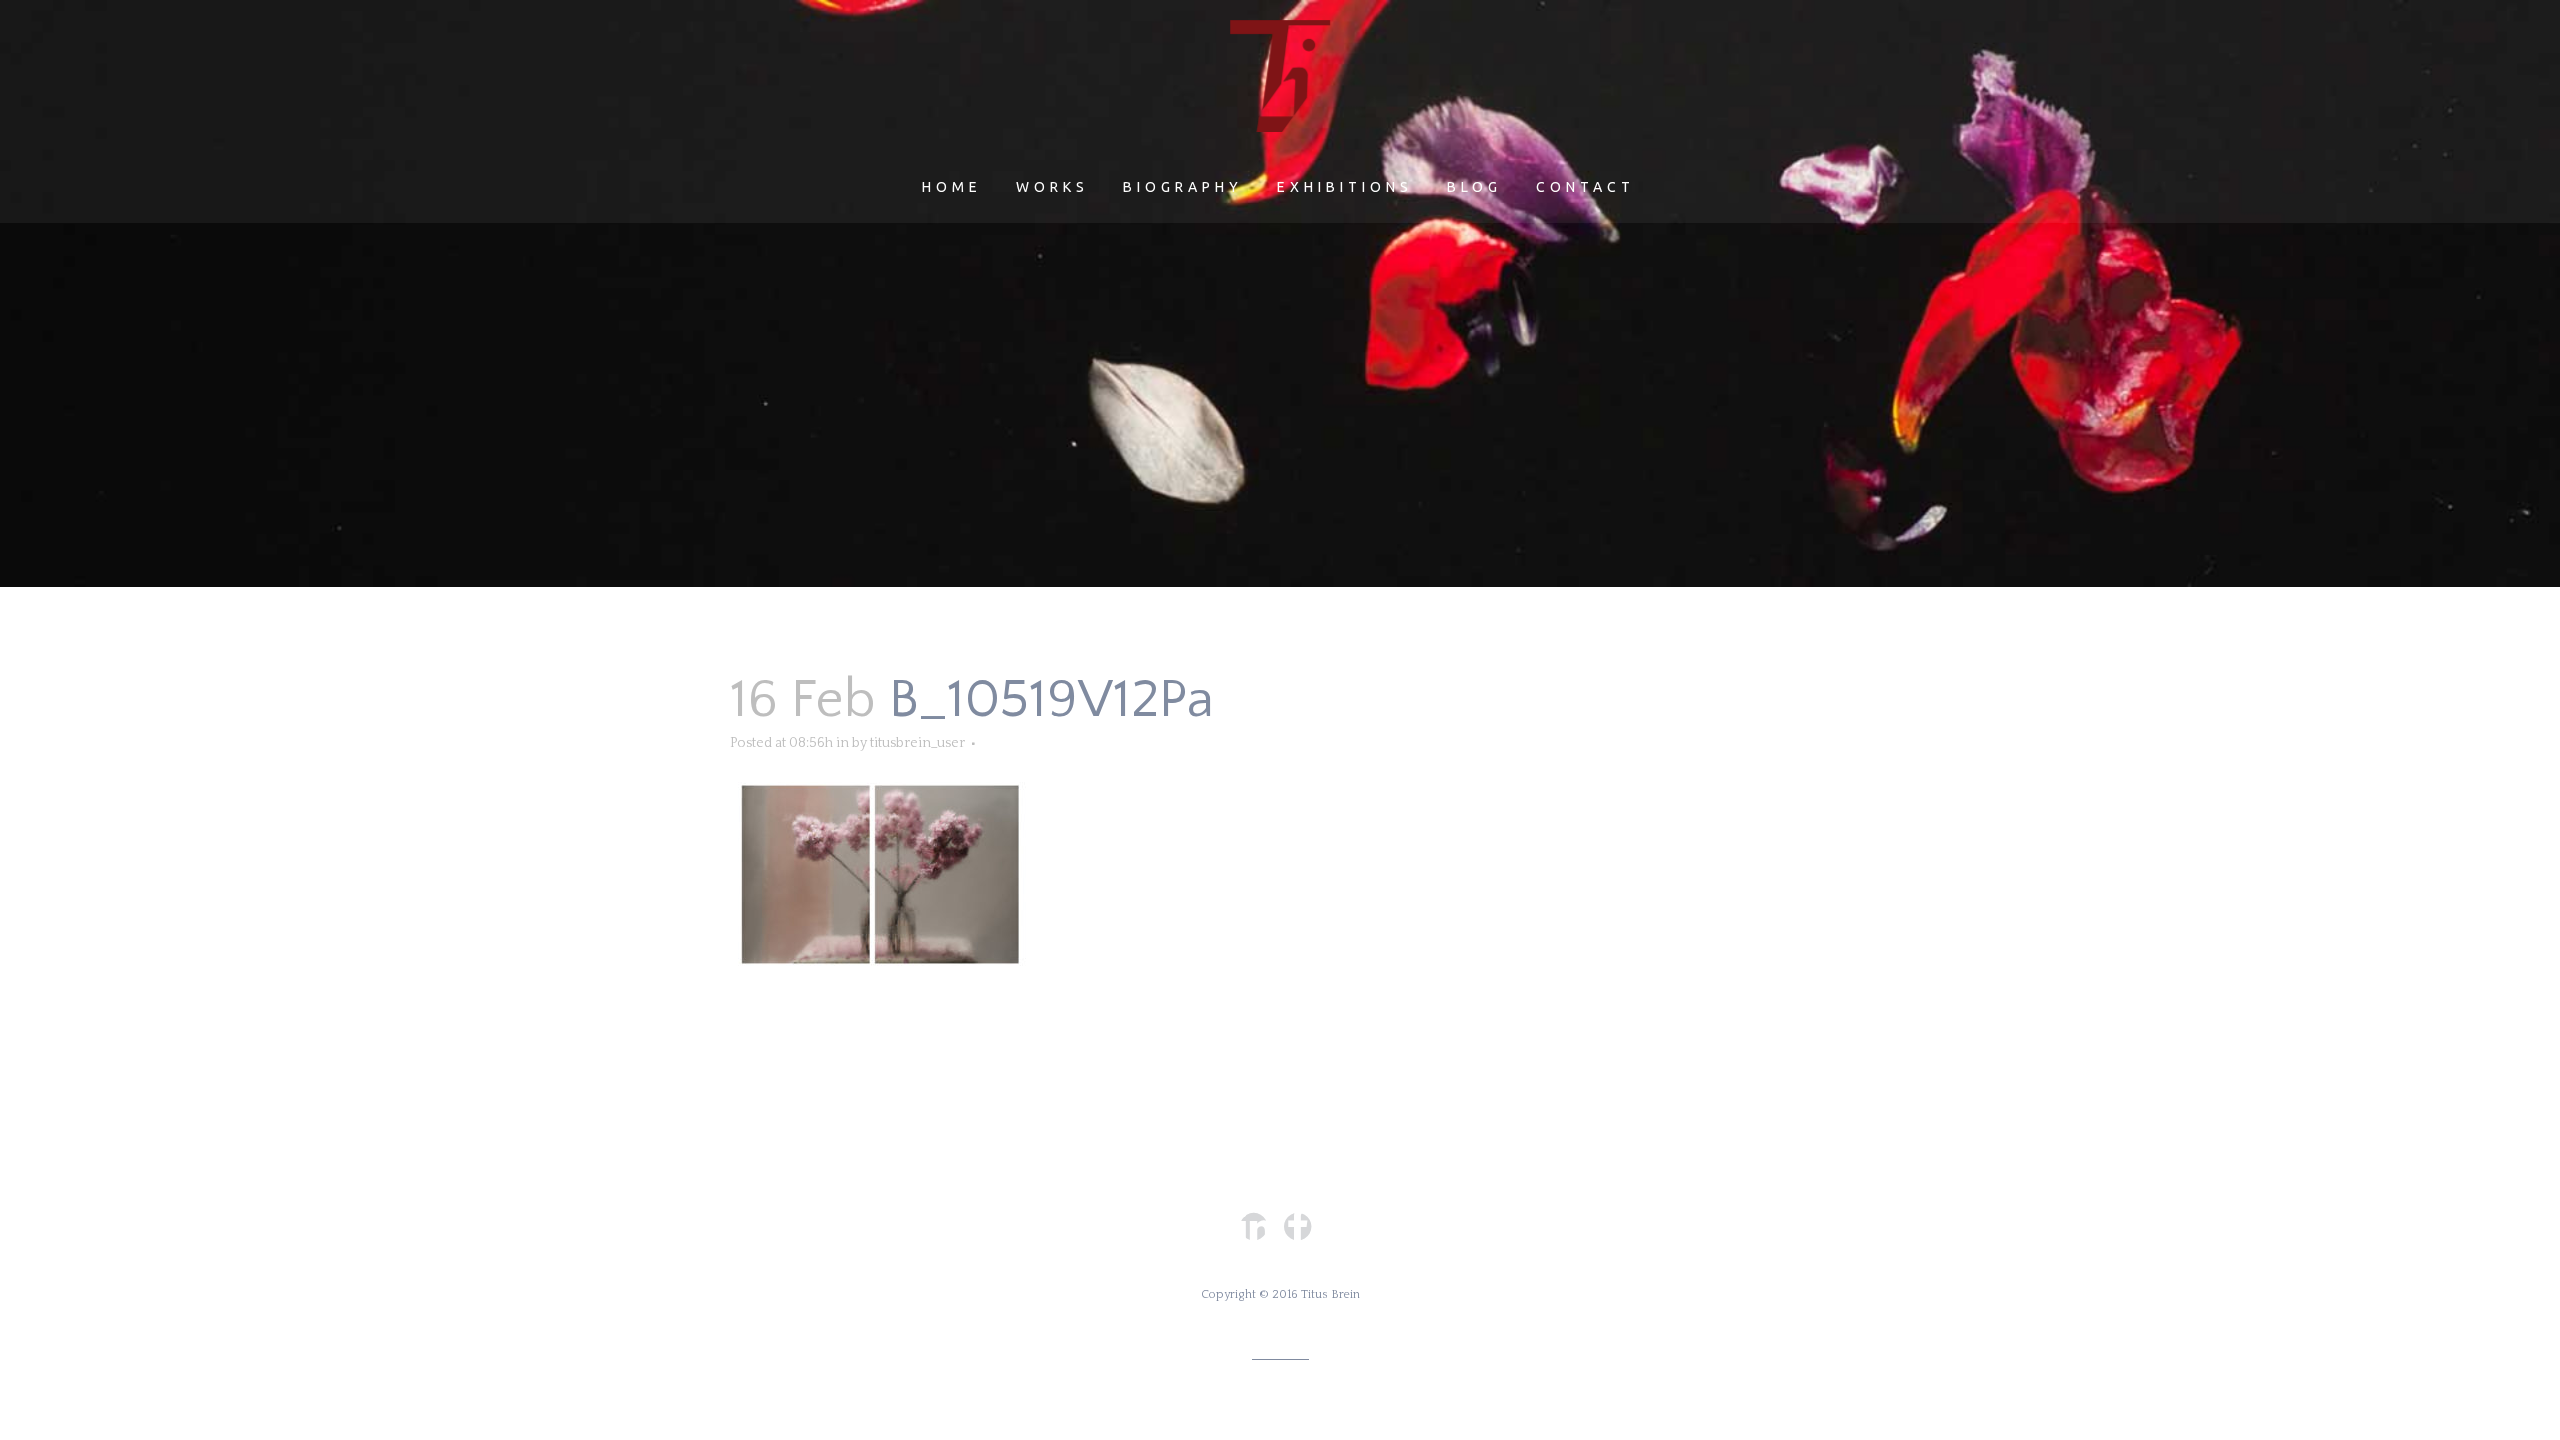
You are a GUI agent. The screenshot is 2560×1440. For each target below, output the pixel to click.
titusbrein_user (917, 743)
